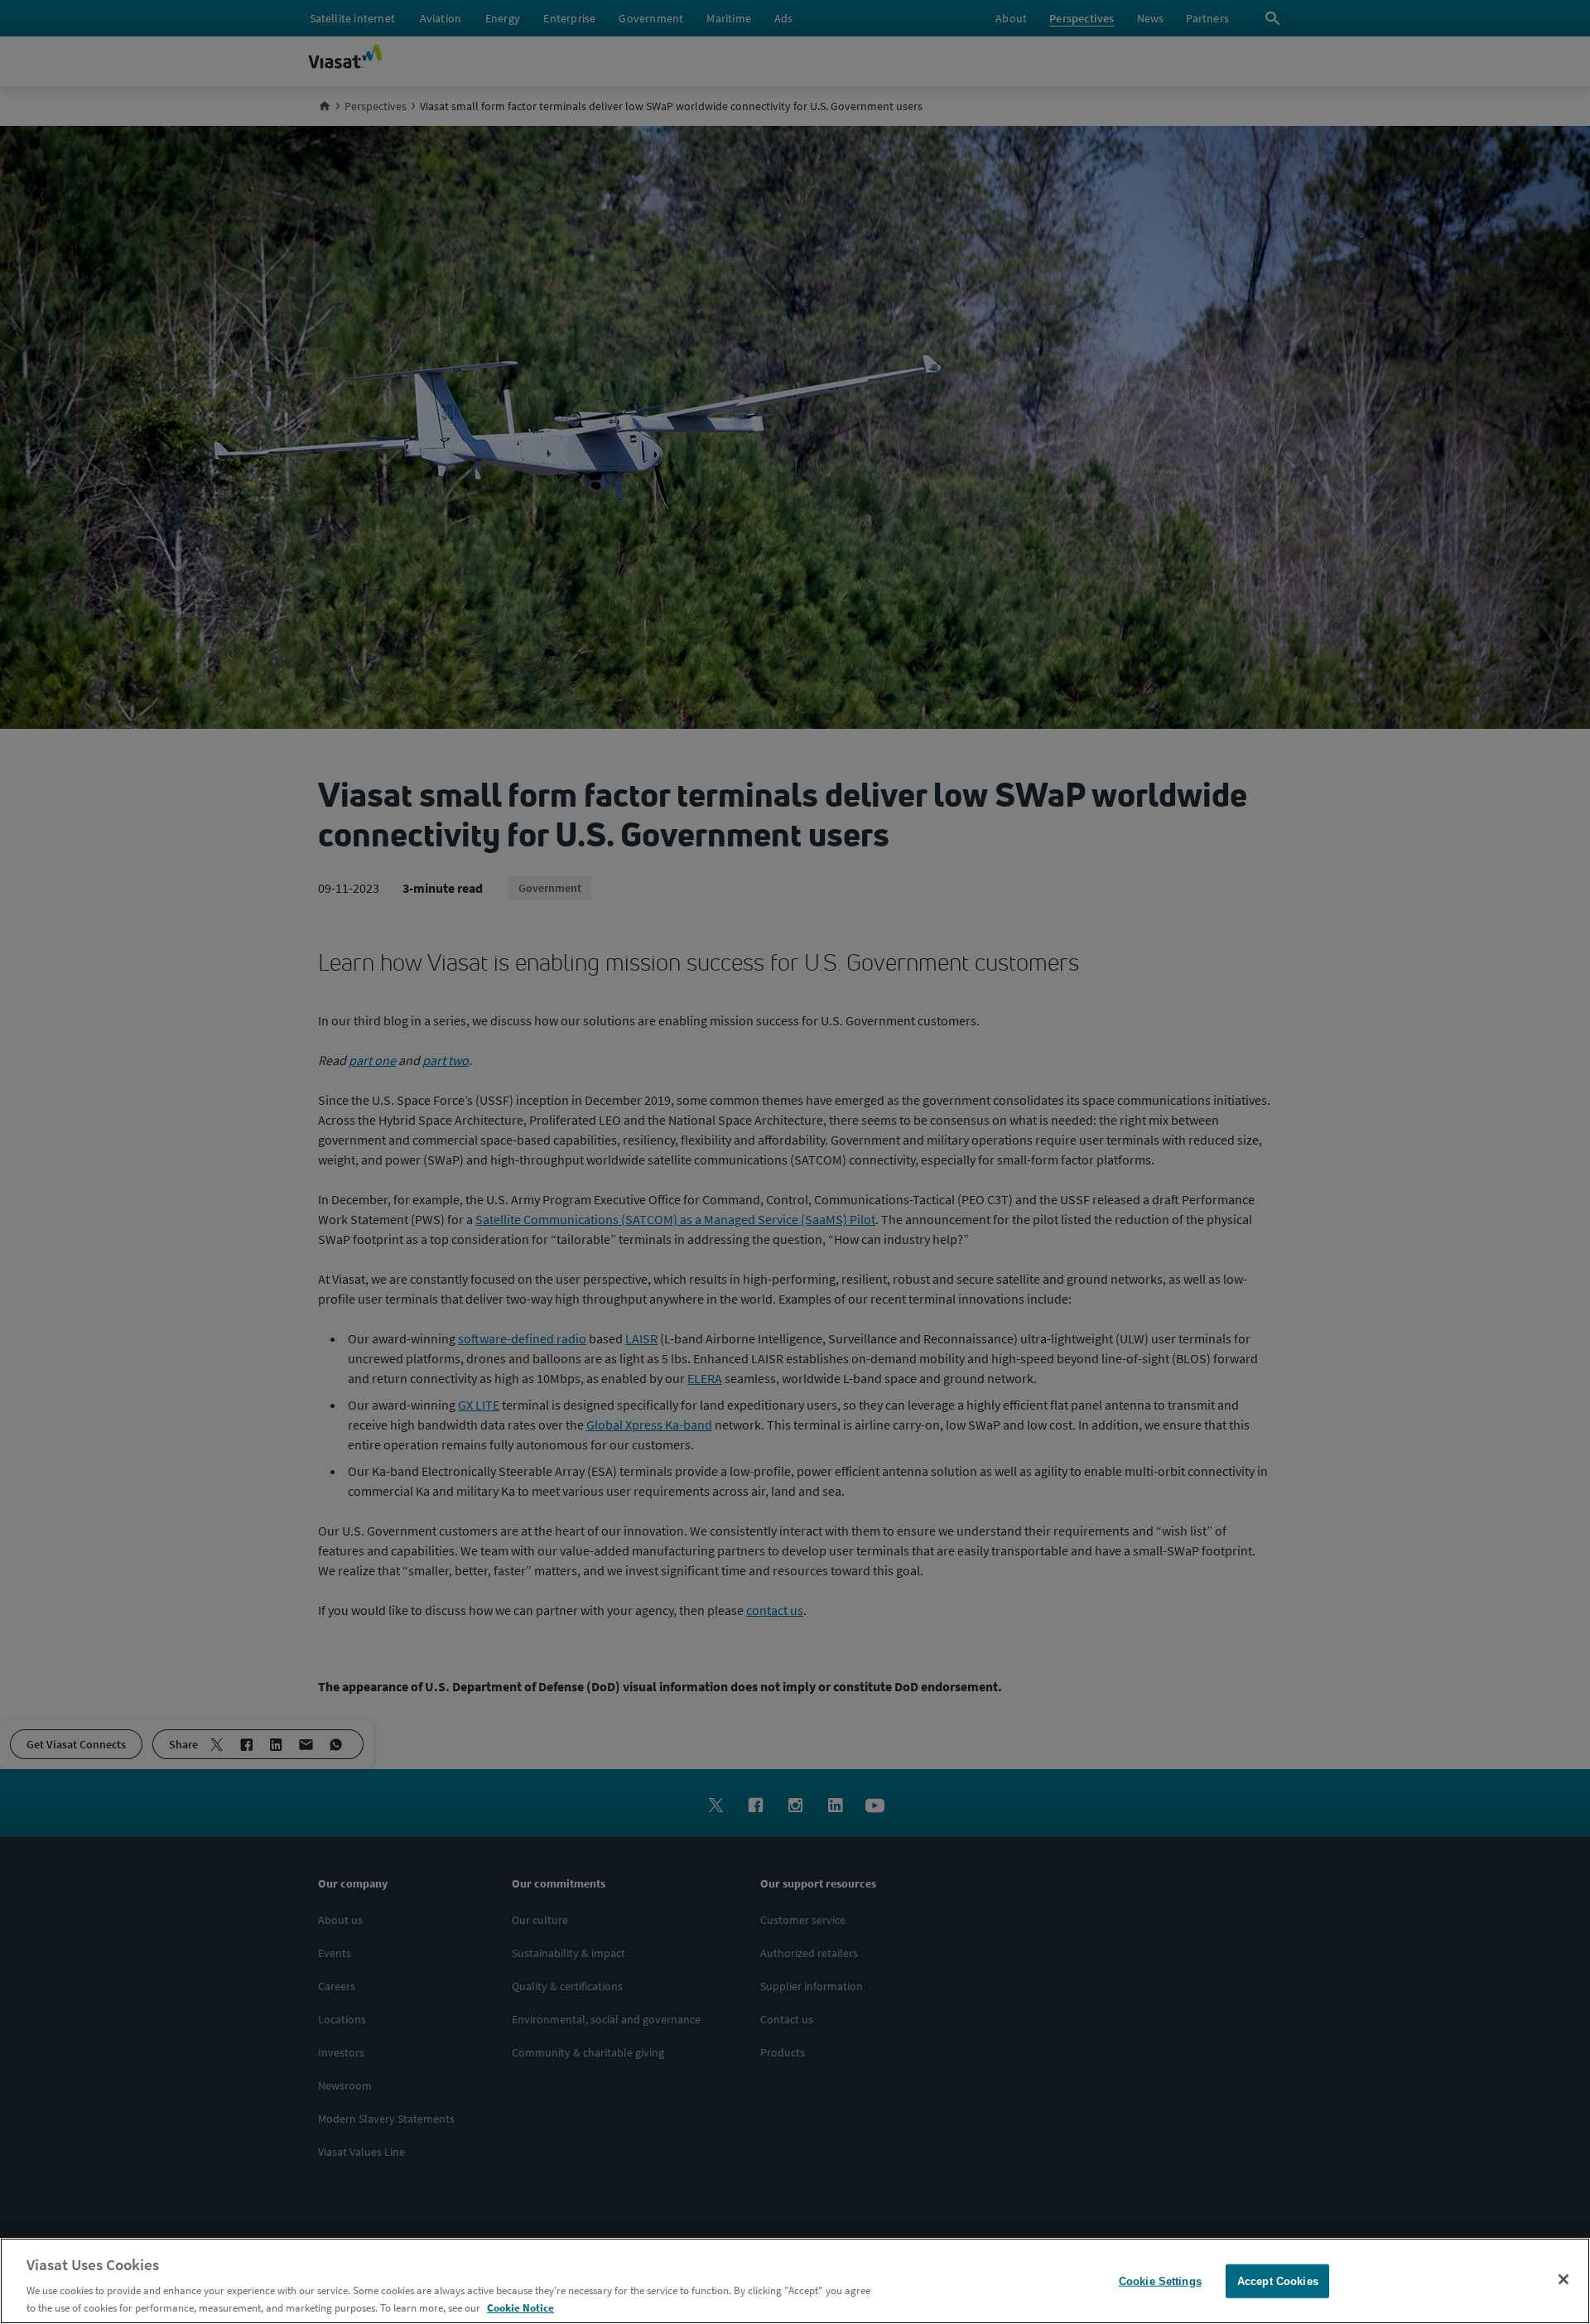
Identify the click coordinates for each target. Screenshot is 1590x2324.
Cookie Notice (520, 2307)
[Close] (1563, 2279)
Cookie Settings (1160, 2281)
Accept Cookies (1278, 2281)
